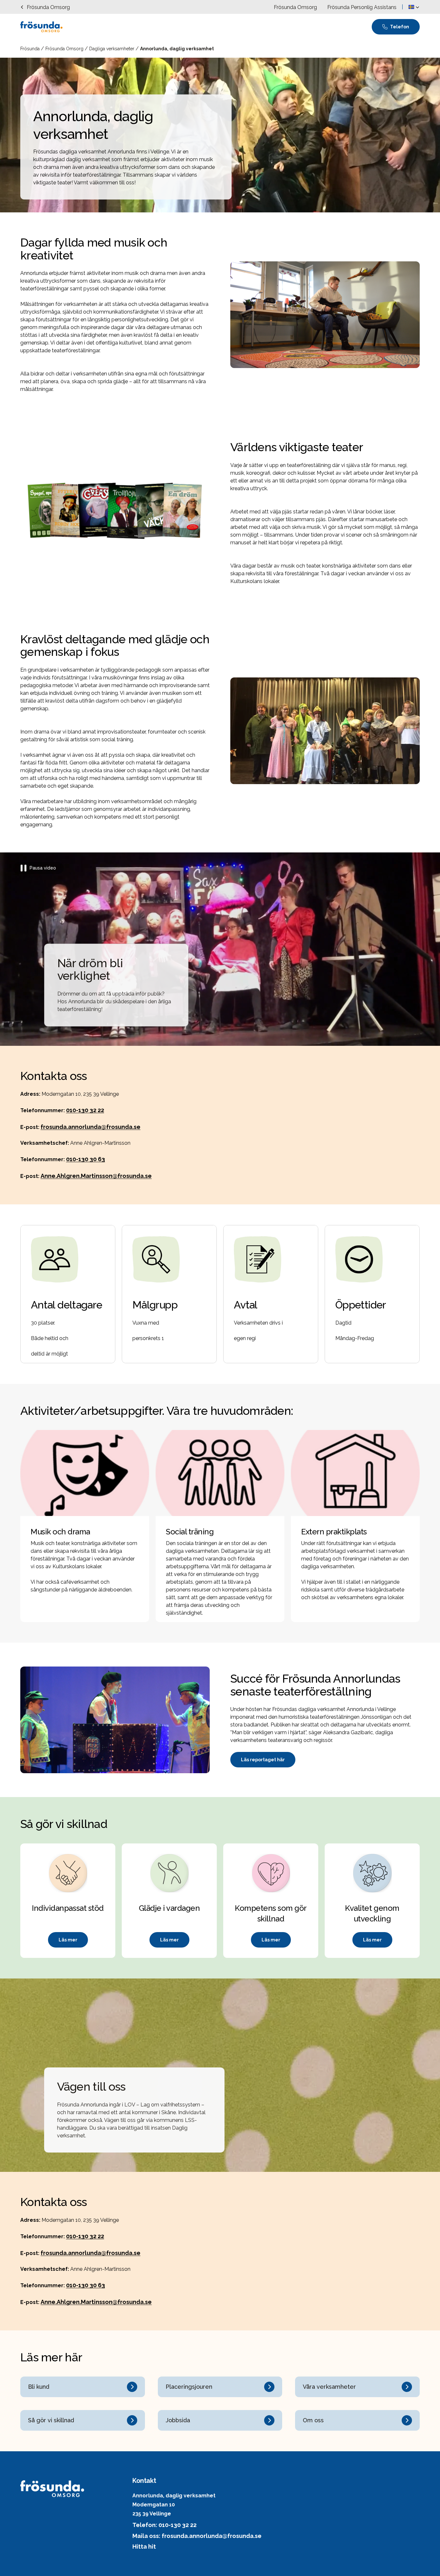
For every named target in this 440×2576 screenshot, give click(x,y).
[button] (414, 7)
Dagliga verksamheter (112, 49)
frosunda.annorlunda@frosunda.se (91, 1127)
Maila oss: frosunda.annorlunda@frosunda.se (197, 2536)
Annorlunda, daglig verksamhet (177, 49)
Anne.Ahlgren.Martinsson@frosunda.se (96, 1176)
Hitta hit (144, 2547)
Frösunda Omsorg (65, 49)
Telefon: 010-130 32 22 (164, 2525)
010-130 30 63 (86, 1159)
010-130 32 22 (85, 1110)
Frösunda (31, 49)
